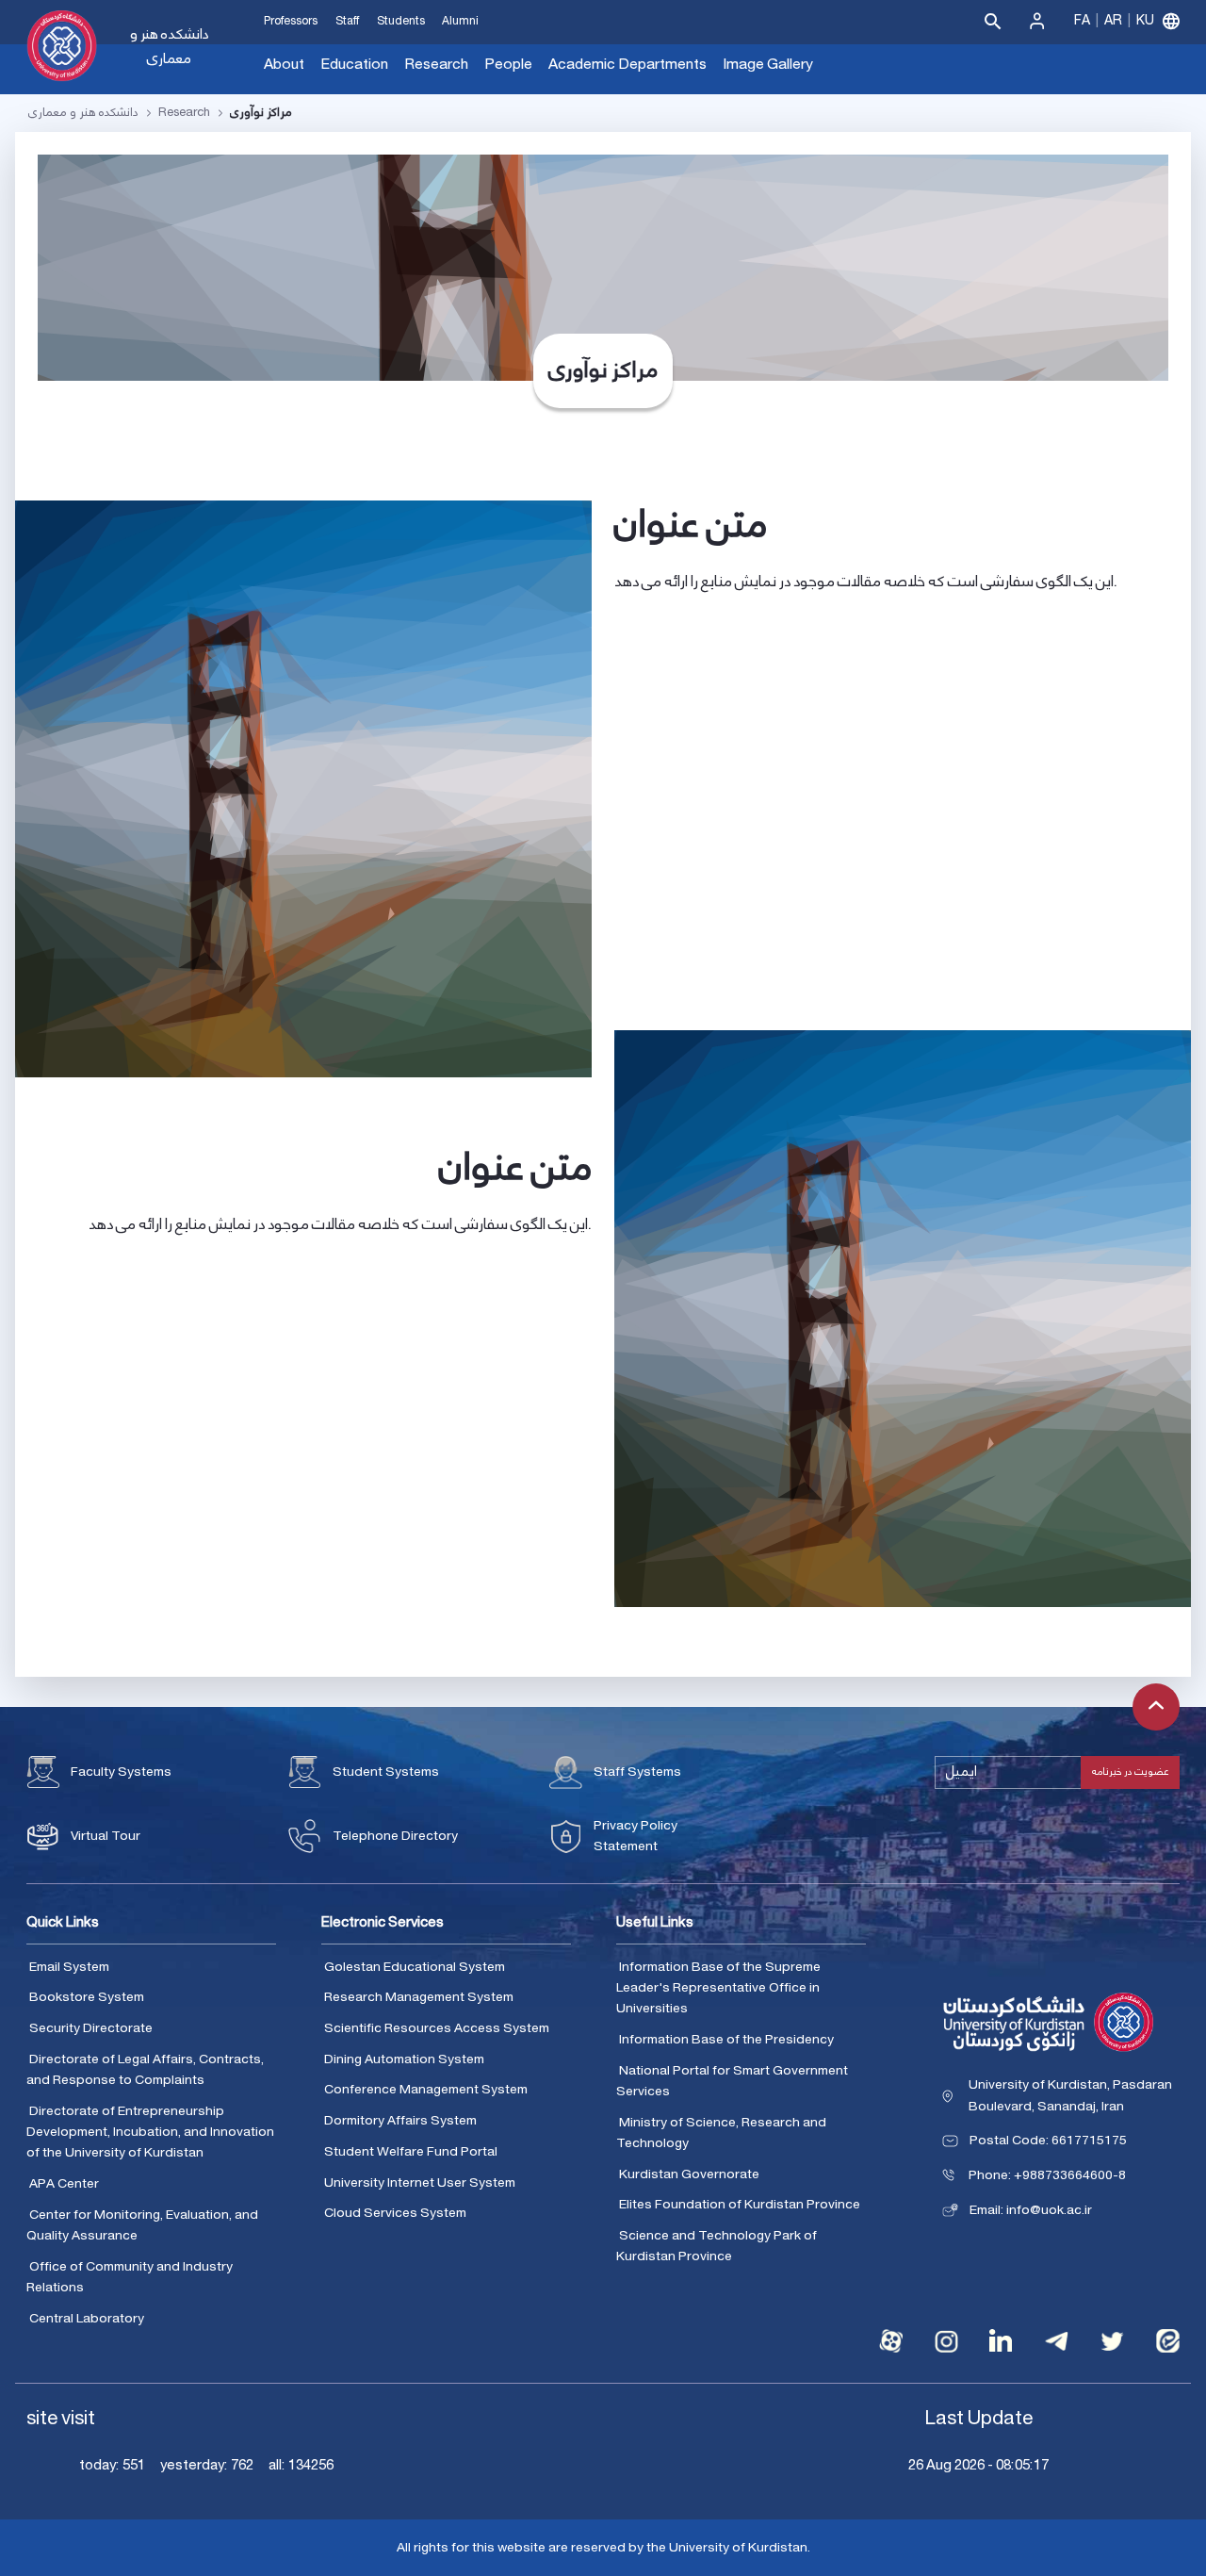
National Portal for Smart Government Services (732, 2082)
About (284, 65)
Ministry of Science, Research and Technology (721, 2133)
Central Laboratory (87, 2319)
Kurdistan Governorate (689, 2174)
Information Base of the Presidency (726, 2040)
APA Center (64, 2184)
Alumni (460, 21)
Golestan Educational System (415, 1967)
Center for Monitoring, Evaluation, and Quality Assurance (142, 2226)
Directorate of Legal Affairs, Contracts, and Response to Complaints (145, 2070)
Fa (1082, 21)
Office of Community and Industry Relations (130, 2278)
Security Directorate (91, 2028)
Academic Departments (627, 65)
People (508, 65)
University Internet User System (420, 2183)
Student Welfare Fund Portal (411, 2152)
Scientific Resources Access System (437, 2028)
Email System (69, 1967)
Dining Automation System (404, 2059)
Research (436, 65)
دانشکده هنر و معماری (170, 47)
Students (401, 21)
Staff (347, 21)
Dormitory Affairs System (400, 2121)
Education (354, 65)
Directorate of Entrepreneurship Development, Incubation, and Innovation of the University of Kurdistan (150, 2133)
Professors (291, 21)
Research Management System (419, 1997)
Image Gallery (768, 65)
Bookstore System (87, 1997)
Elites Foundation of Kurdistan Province (740, 2205)
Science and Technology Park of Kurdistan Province (717, 2247)
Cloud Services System (395, 2213)
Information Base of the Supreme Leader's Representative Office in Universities (718, 1988)
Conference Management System (426, 2090)
